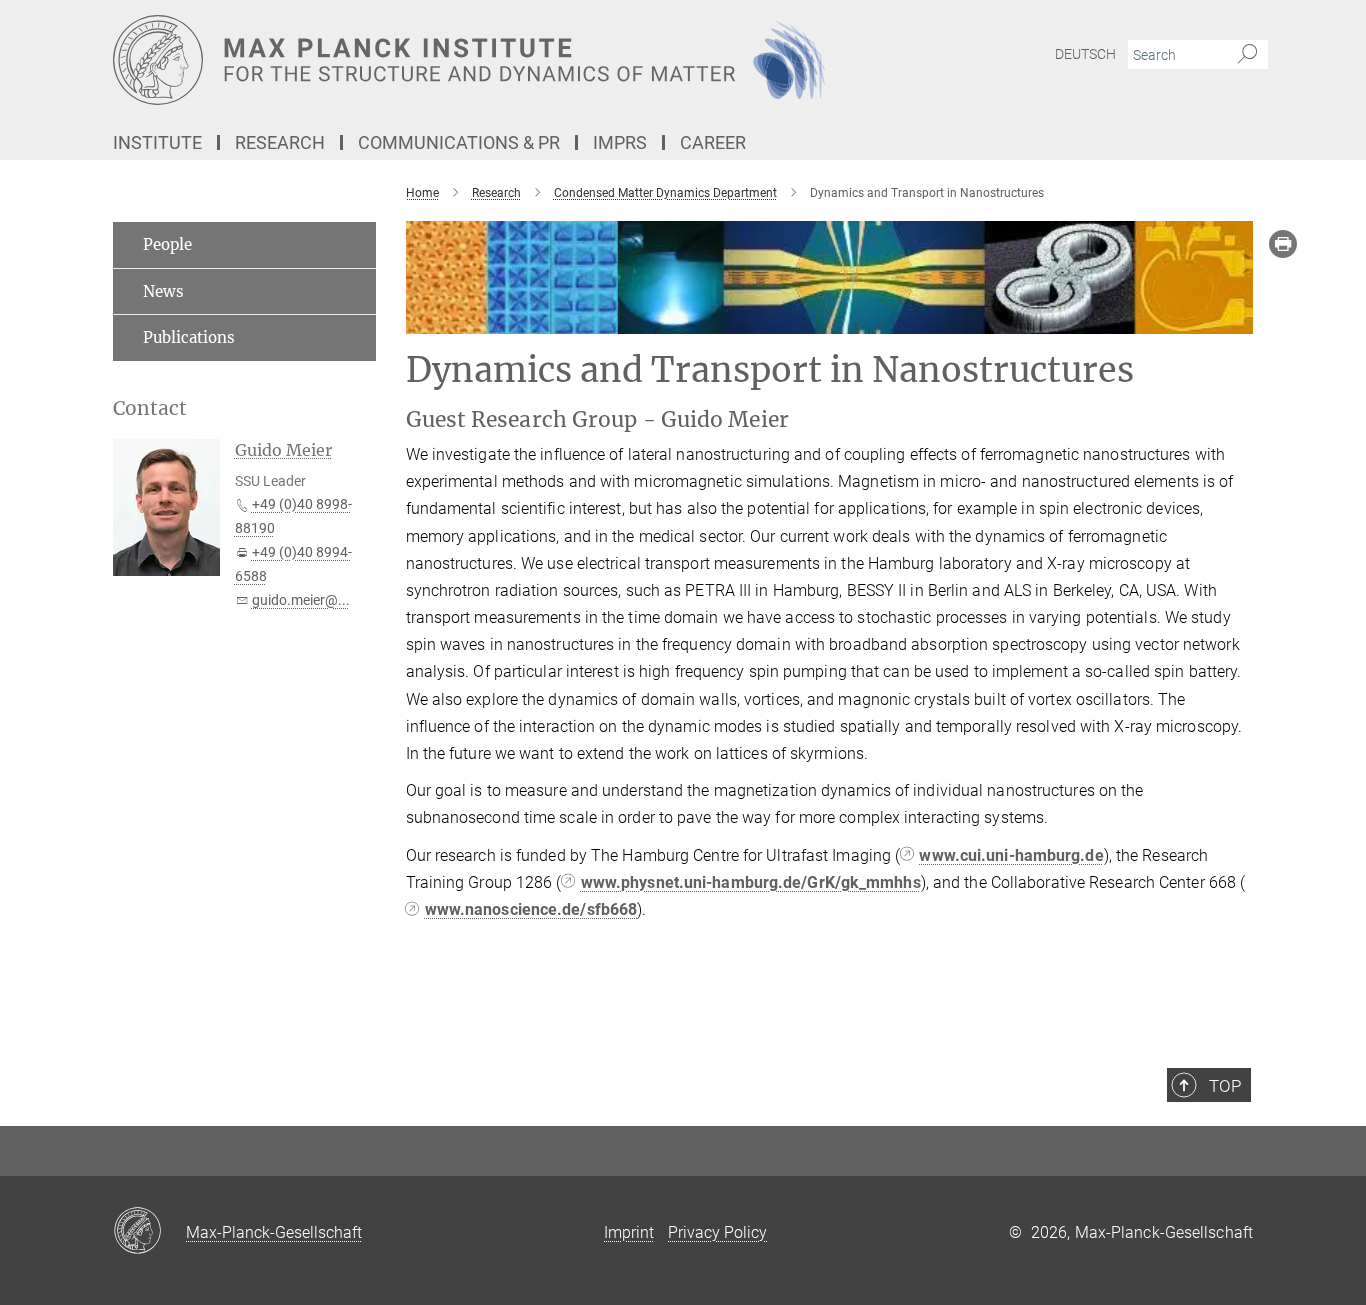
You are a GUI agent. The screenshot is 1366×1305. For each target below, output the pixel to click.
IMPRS (620, 142)
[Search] (1247, 55)
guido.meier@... (301, 600)
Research (280, 142)
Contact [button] (150, 408)
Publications (189, 337)
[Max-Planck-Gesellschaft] (149, 1232)
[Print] (1283, 244)
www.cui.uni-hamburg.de (1011, 855)
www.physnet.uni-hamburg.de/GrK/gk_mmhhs (751, 882)
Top (1225, 1086)
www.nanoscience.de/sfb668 (531, 909)
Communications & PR (459, 142)
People (167, 244)
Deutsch (1085, 54)
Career (713, 142)
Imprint (629, 1232)
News (163, 291)
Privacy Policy (717, 1232)
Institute (157, 142)
